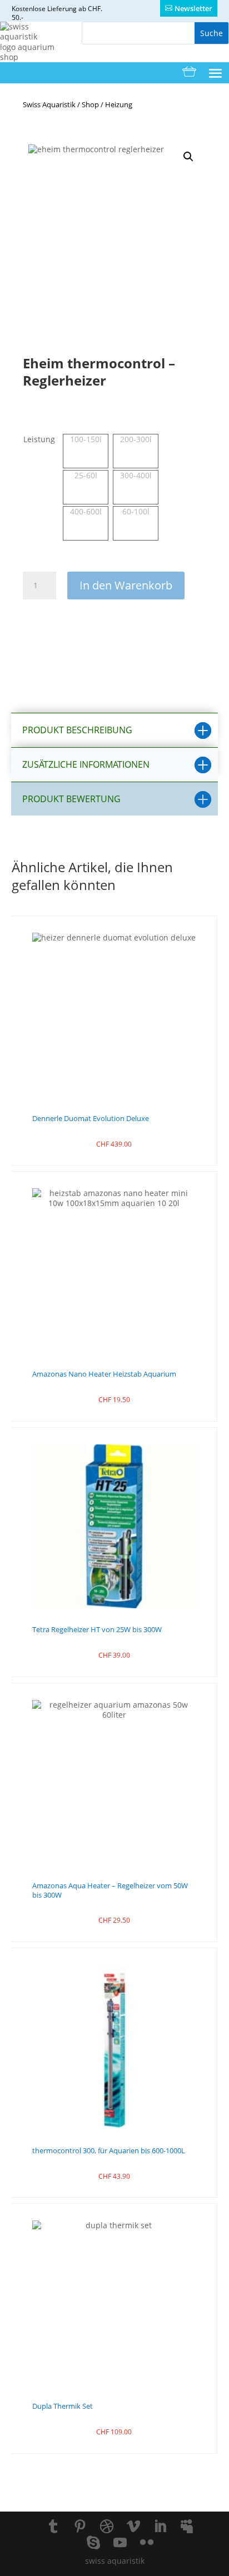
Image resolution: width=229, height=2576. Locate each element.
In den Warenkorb (126, 585)
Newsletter (193, 8)
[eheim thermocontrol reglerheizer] (114, 231)
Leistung (39, 439)
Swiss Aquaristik (49, 104)
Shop (90, 104)
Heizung (119, 104)
